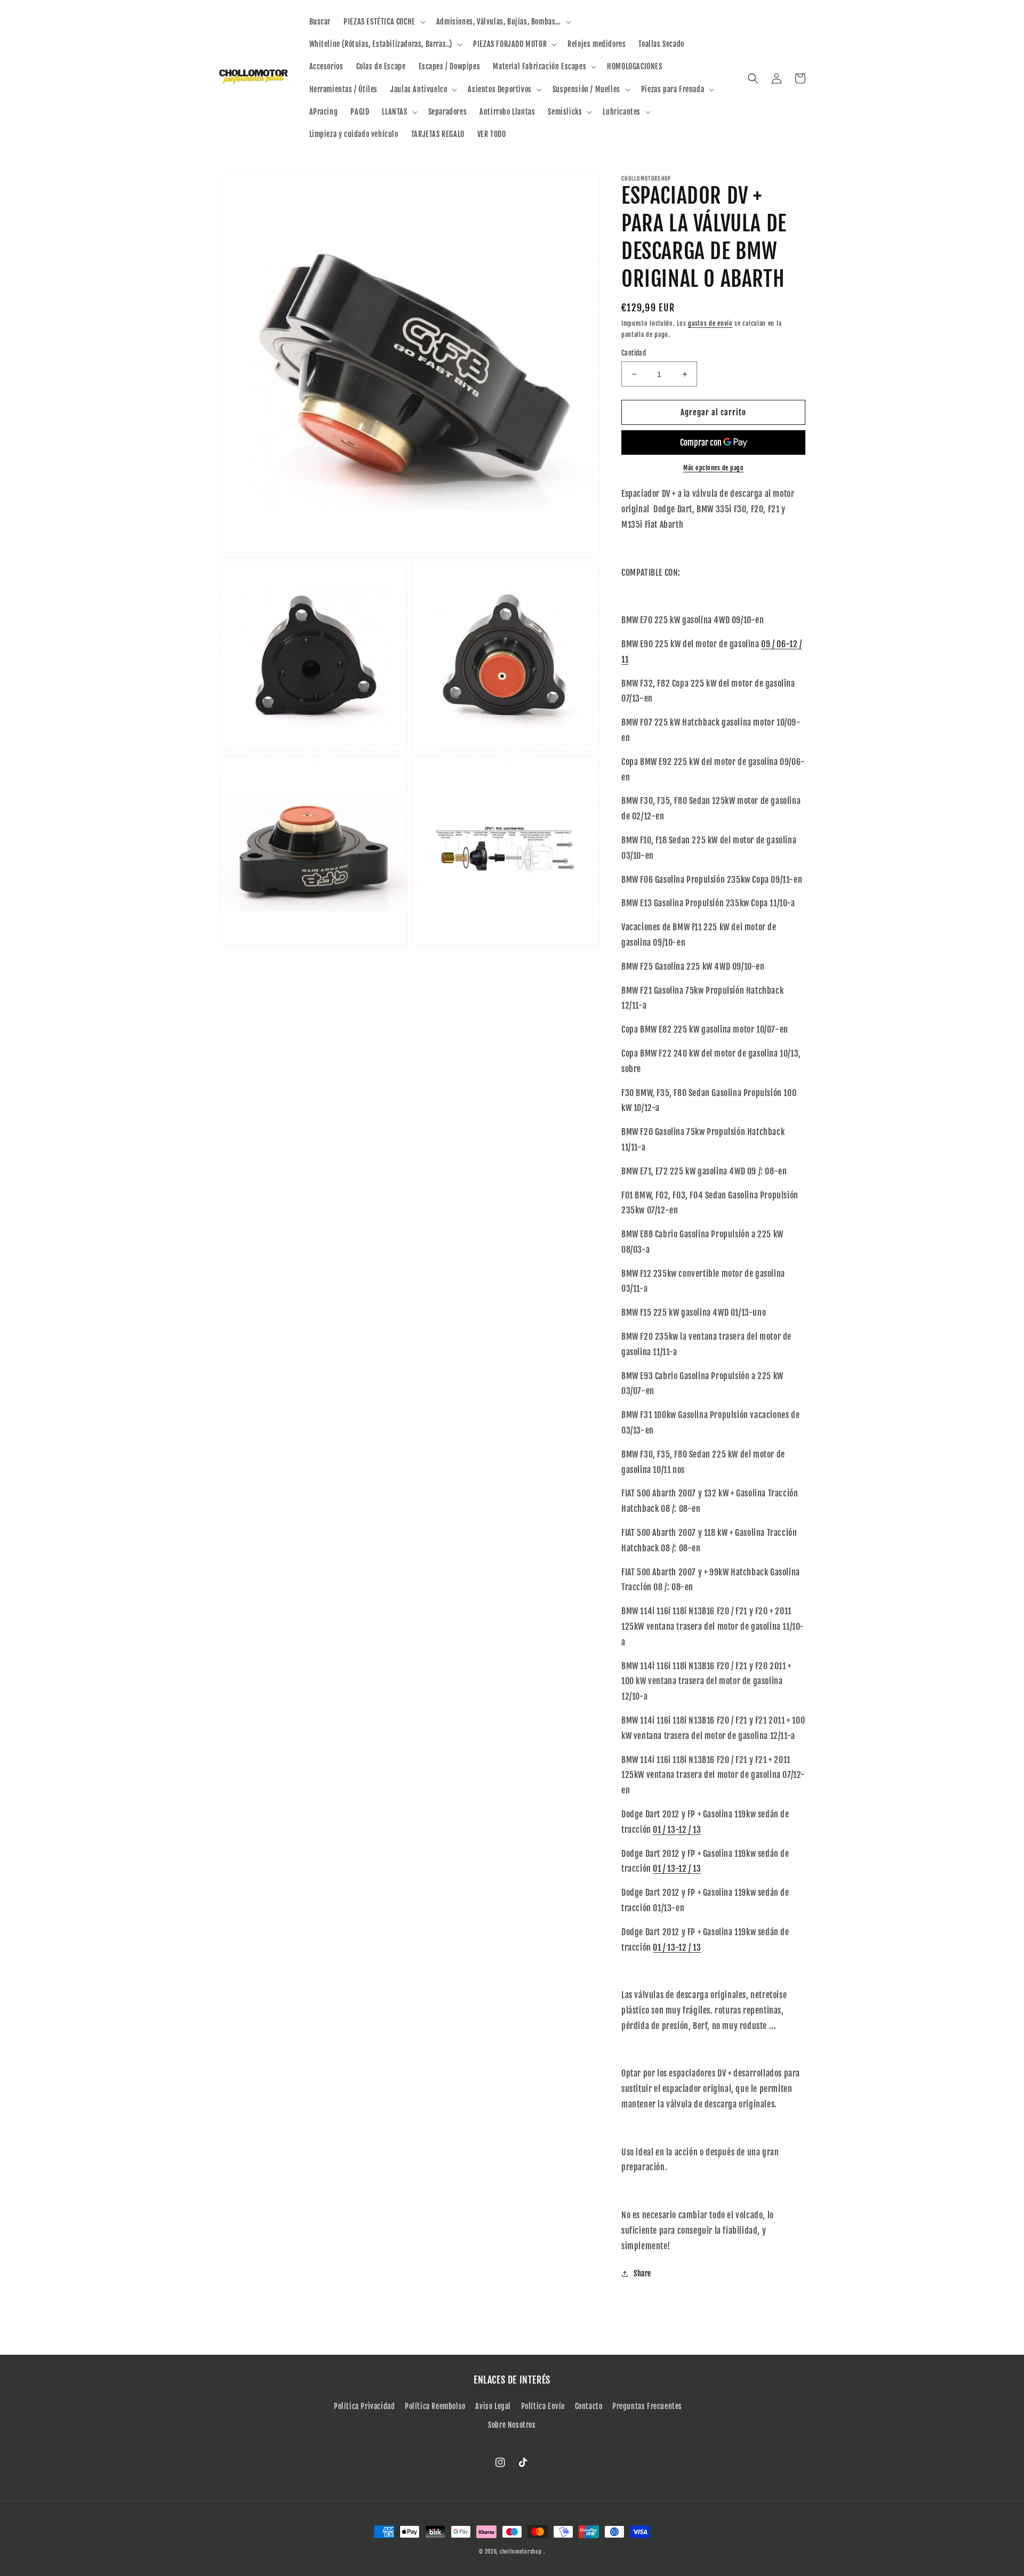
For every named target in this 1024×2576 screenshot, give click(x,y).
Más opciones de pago (713, 468)
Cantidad (634, 353)
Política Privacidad (364, 2406)
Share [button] (642, 2273)
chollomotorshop (521, 2551)
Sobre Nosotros (512, 2425)
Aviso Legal (493, 2406)
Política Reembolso (435, 2406)
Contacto (589, 2406)
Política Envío (543, 2406)
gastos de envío (710, 323)
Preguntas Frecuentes (647, 2406)
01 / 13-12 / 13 (677, 1830)
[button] (383, 22)
